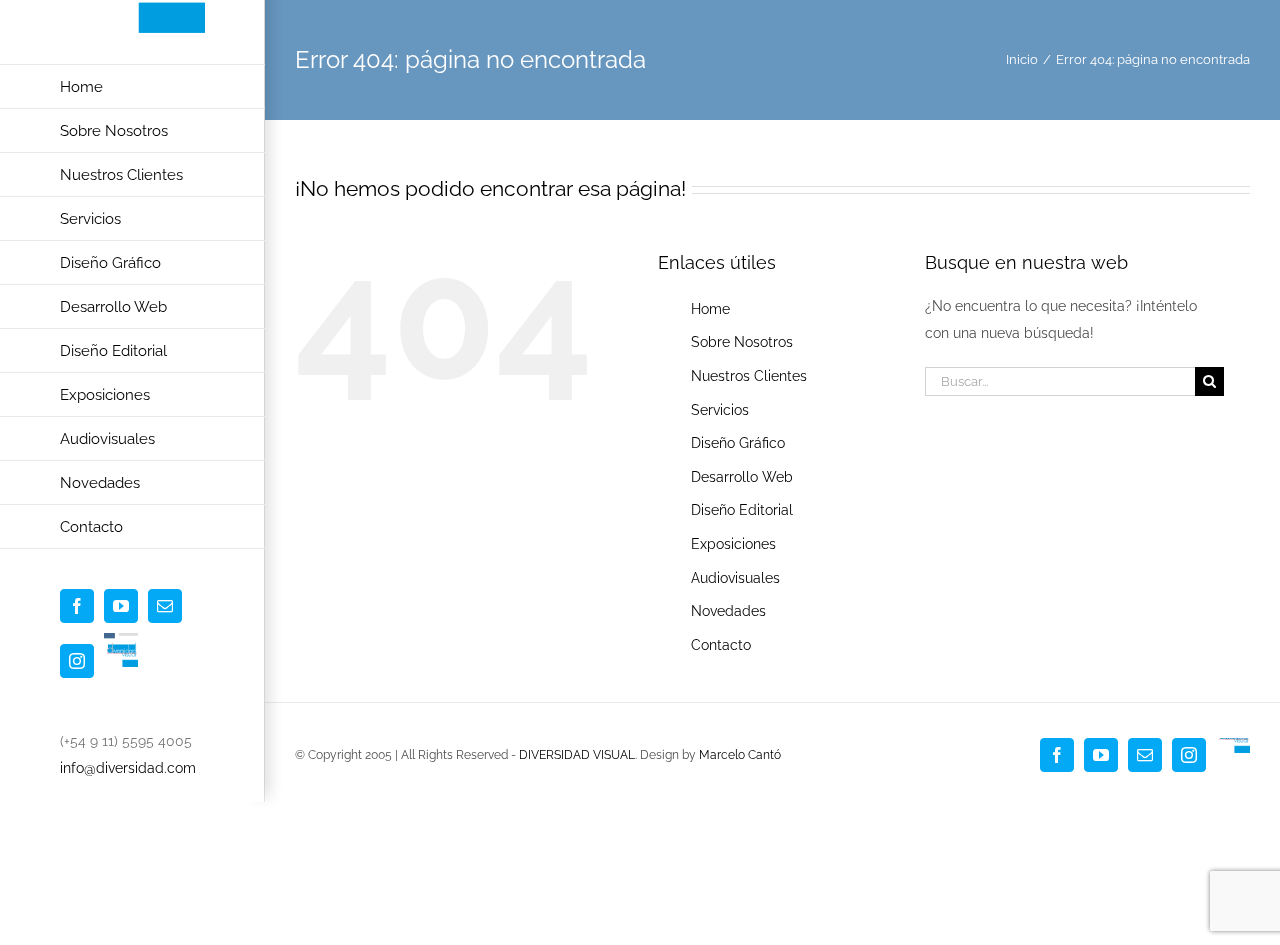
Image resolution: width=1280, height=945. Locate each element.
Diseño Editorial (742, 510)
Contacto (721, 645)
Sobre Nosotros (742, 342)
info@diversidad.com (128, 768)
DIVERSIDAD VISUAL (577, 755)
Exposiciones (733, 544)
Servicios (720, 410)
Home (710, 309)
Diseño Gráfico (738, 443)
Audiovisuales (735, 578)
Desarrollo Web (742, 477)
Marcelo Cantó (740, 755)
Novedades (728, 611)
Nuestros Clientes (749, 376)
